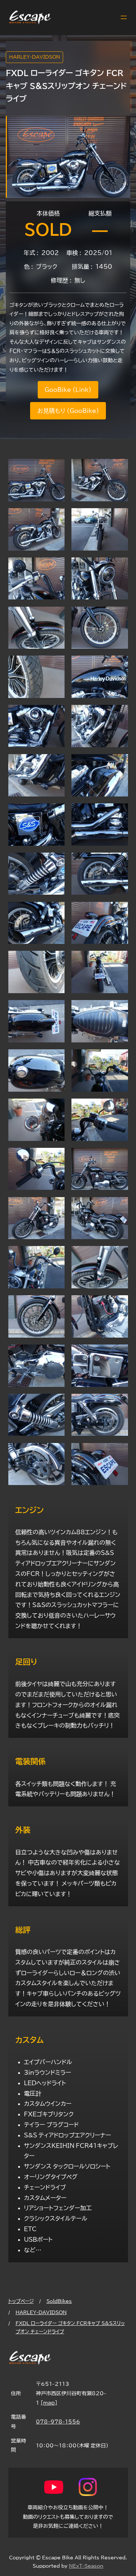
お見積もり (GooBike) (68, 411)
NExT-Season (86, 2566)
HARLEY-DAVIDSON (35, 57)
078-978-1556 (58, 2422)
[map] (49, 2403)
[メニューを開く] (124, 17)
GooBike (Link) (68, 390)
